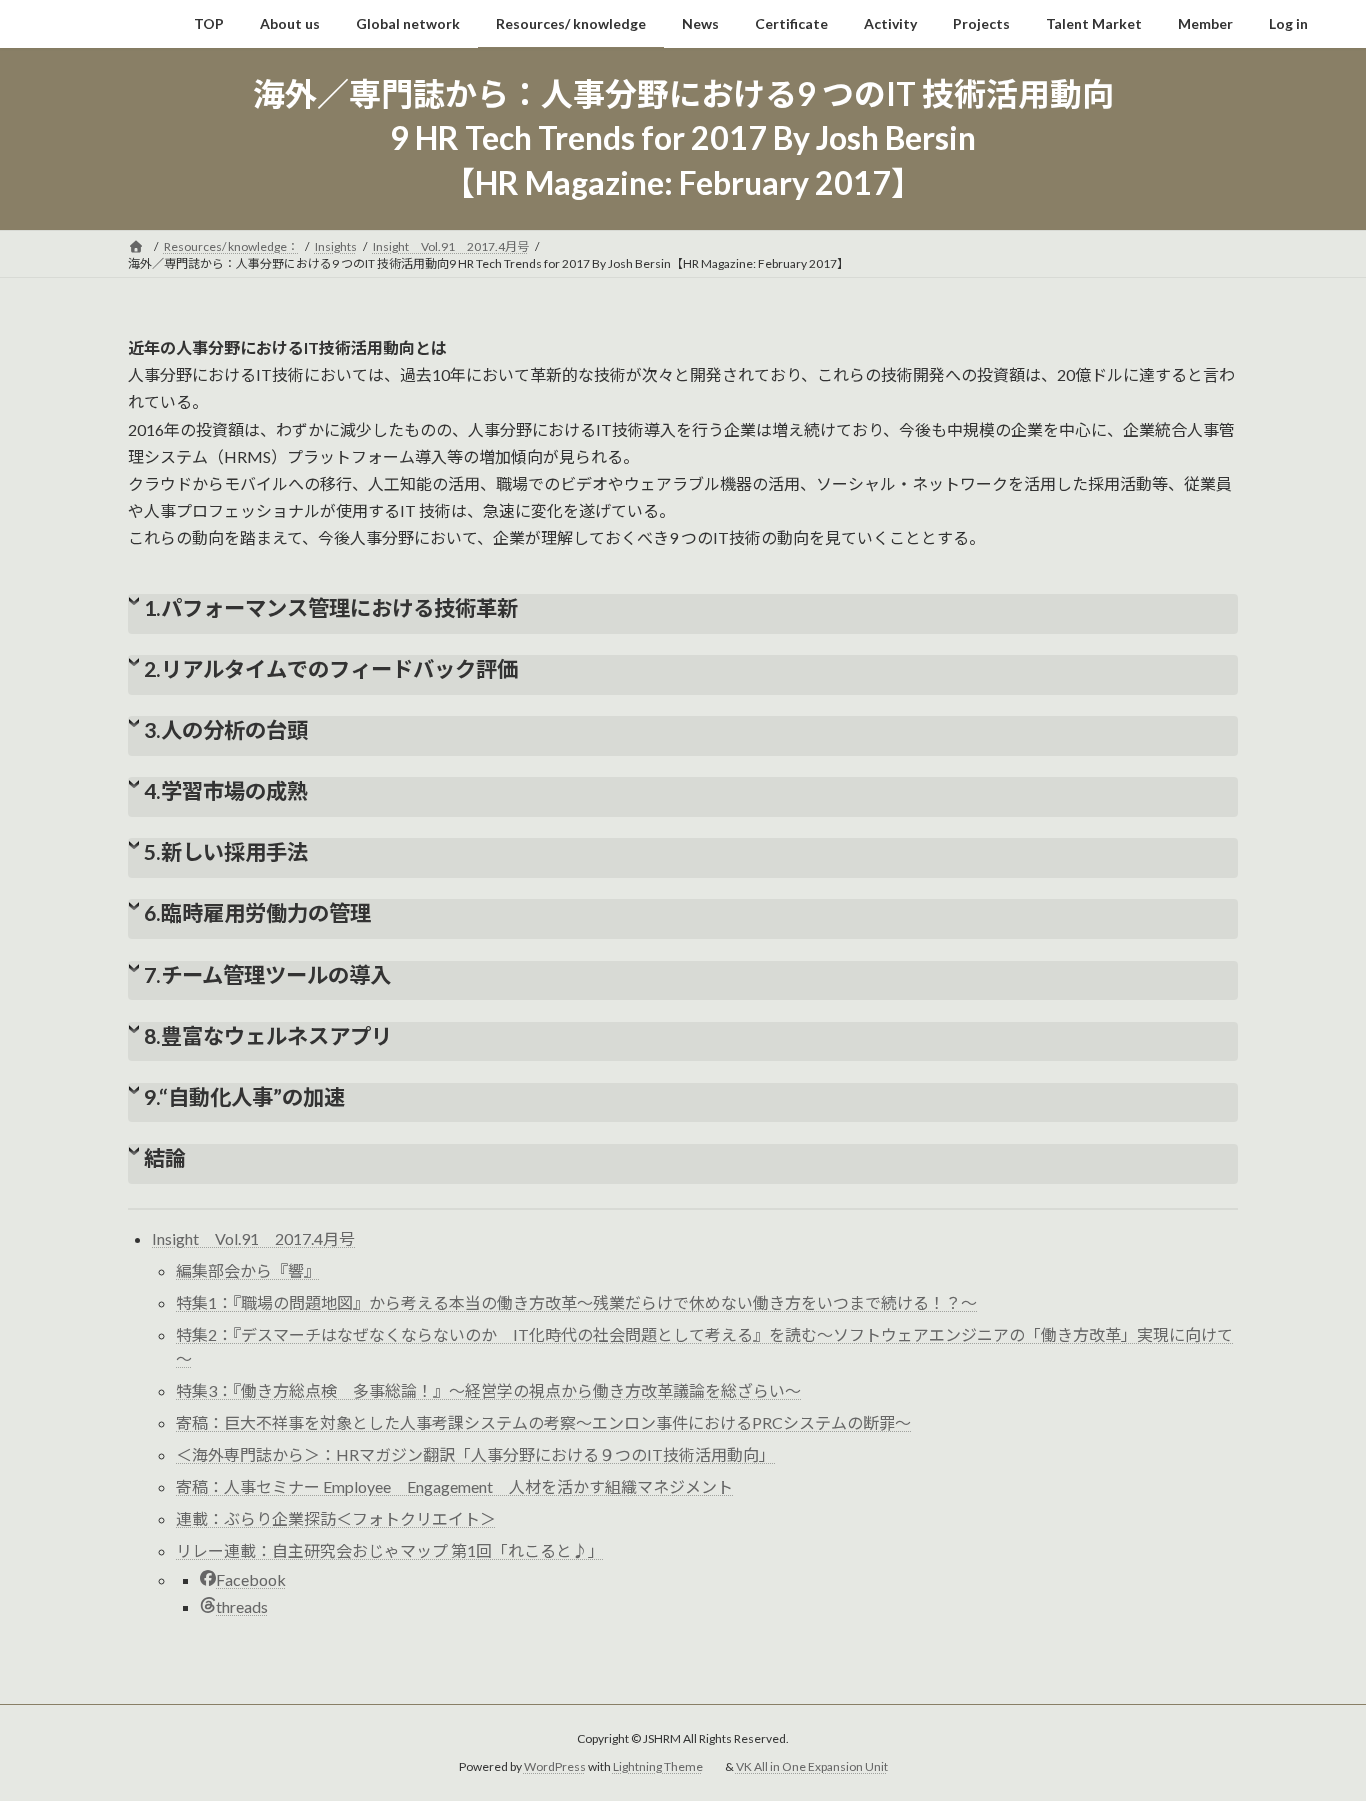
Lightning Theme (658, 1766)
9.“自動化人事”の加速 (244, 1097)
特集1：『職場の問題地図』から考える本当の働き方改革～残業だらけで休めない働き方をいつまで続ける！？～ (576, 1302)
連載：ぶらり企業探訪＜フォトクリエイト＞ (336, 1518)
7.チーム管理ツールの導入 (267, 975)
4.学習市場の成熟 (226, 791)
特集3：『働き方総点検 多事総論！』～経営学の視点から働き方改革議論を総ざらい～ (488, 1390)
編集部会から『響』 (248, 1270)
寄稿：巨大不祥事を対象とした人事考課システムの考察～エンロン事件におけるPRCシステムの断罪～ (543, 1422)
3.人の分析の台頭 (226, 730)
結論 (165, 1158)
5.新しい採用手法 (226, 852)
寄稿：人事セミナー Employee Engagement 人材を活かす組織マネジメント (454, 1486)
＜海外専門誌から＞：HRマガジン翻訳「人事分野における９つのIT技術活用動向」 (475, 1454)
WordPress (555, 1766)
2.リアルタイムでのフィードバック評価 (331, 669)
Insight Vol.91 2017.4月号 (253, 1238)
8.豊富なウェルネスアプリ (268, 1036)
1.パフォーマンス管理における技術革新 (331, 608)
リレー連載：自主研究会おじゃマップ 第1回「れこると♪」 (390, 1550)
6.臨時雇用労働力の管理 (257, 913)
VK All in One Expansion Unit (812, 1766)
